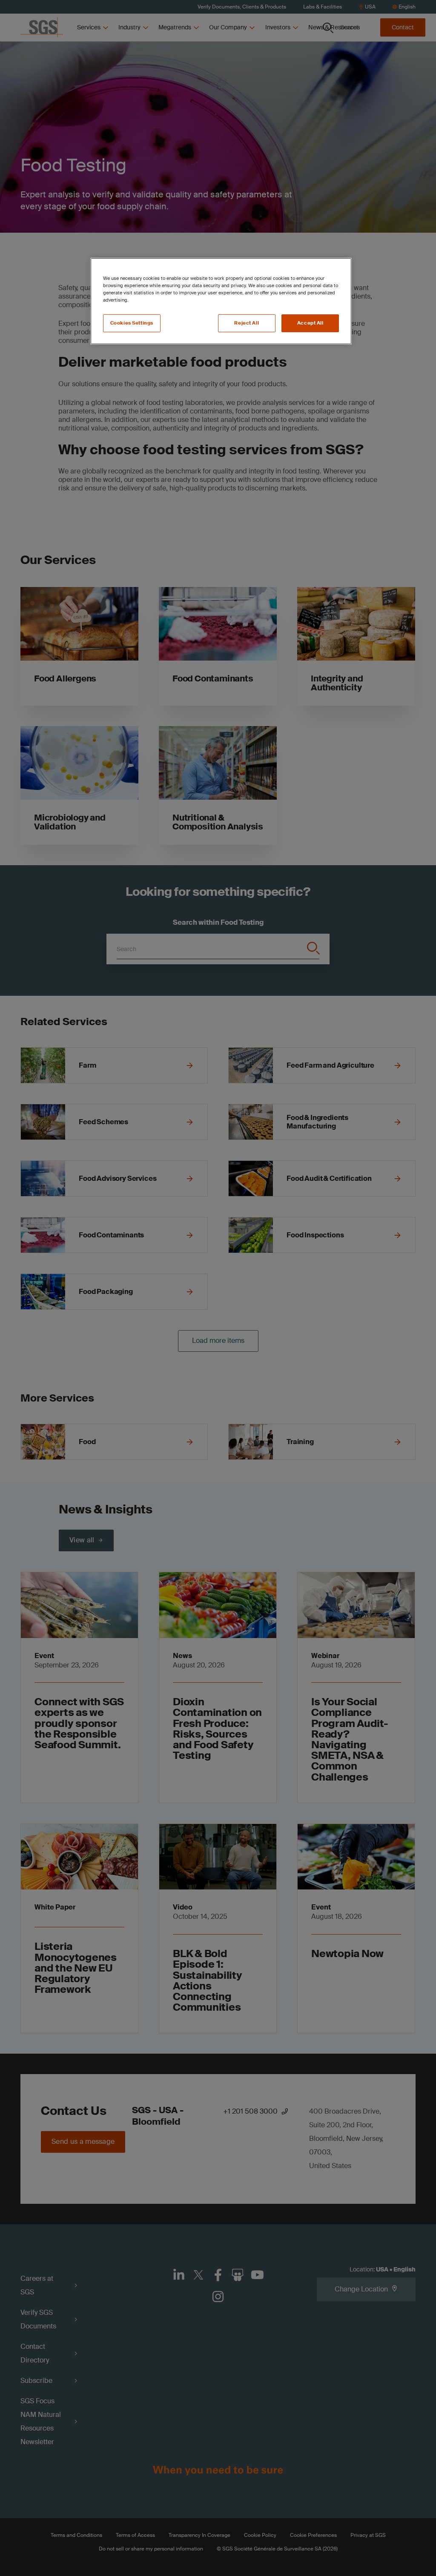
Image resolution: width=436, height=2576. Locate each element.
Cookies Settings (132, 323)
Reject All (247, 323)
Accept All (310, 323)
